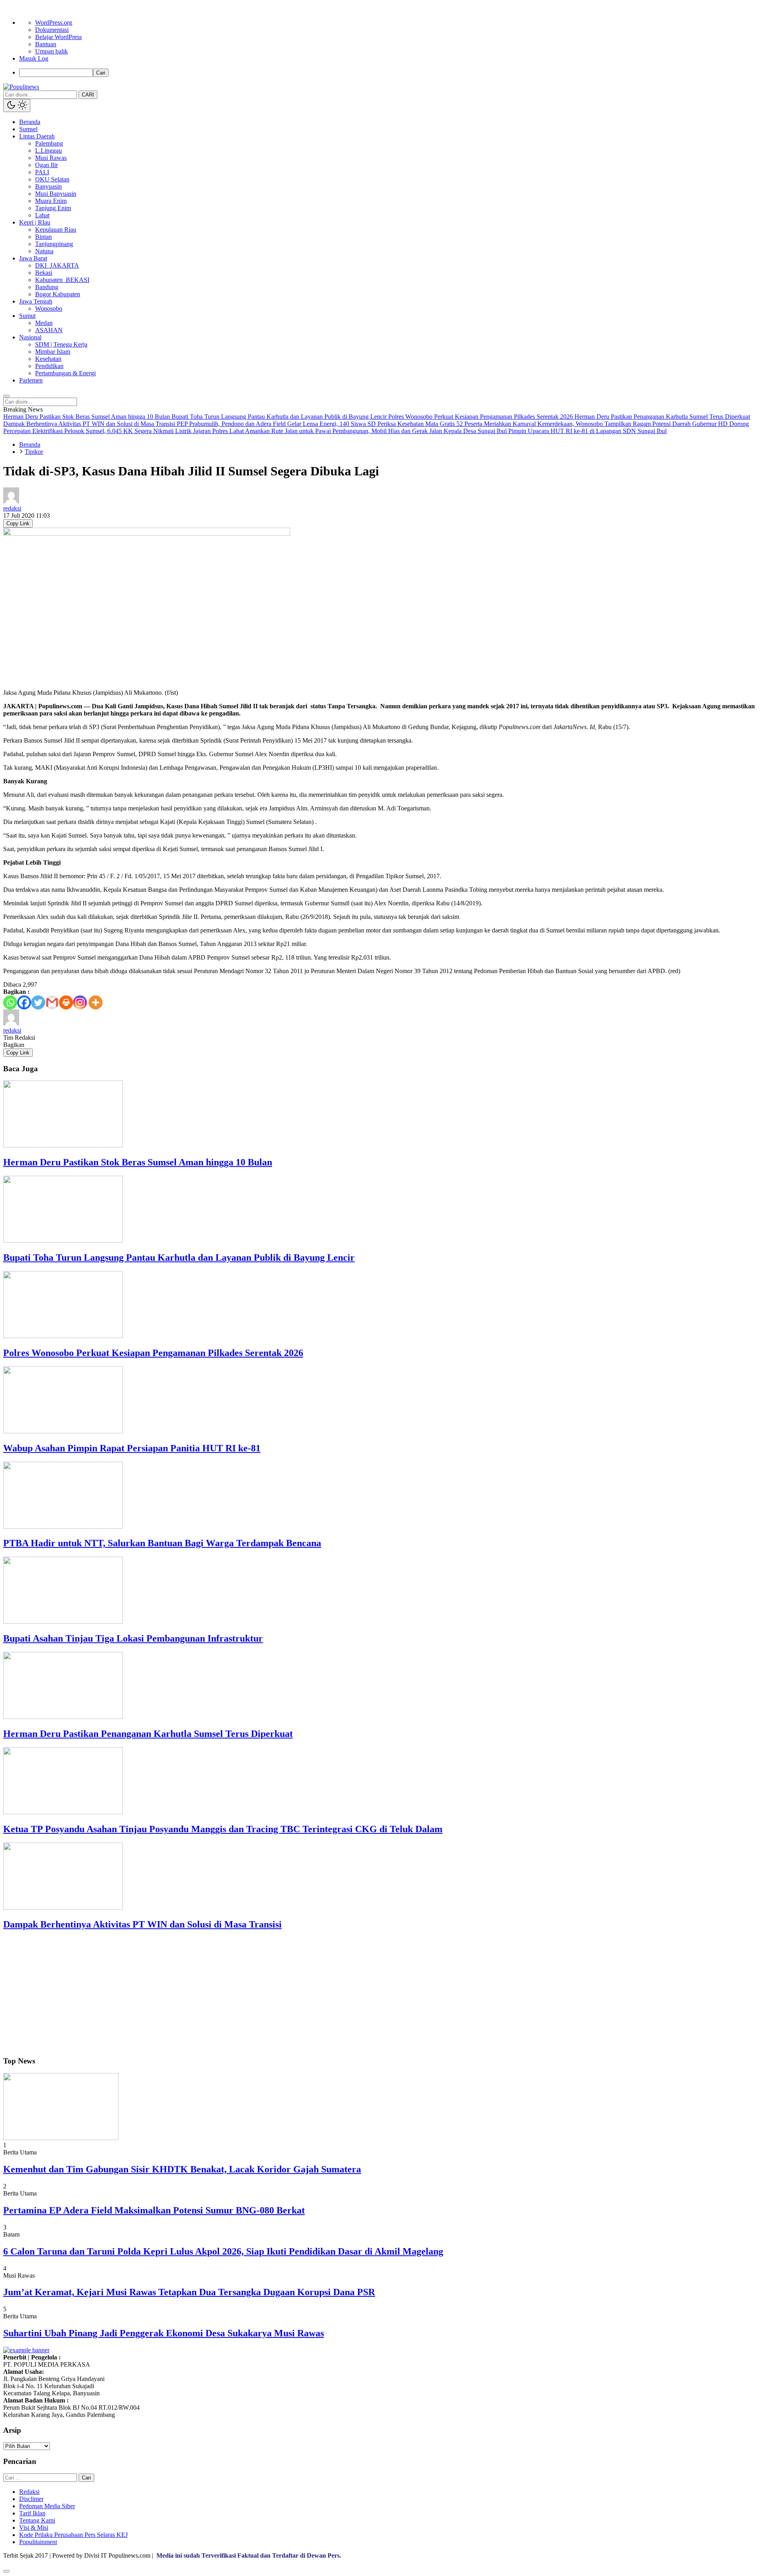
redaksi (12, 508)
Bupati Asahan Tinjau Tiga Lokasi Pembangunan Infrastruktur (133, 1638)
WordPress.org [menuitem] (54, 23)
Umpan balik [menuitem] (51, 51)
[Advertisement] (243, 1994)
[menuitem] (391, 73)
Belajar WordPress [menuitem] (58, 37)
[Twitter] (38, 1002)
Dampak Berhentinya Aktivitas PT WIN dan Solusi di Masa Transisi (142, 1924)
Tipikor (34, 452)
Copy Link (18, 523)
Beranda (30, 444)
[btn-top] (6, 2571)
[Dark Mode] (17, 105)
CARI (88, 95)
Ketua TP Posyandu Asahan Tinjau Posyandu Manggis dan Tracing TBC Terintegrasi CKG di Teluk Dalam (223, 1829)
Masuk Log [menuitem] (34, 58)
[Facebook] (24, 1002)
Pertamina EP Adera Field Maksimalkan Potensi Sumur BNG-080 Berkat (154, 2210)
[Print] (66, 1002)
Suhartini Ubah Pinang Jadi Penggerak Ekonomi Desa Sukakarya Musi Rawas (164, 2333)
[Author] (11, 501)
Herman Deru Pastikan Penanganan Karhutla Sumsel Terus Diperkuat (148, 1734)
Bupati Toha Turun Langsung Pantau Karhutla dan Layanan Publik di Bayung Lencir (179, 1257)
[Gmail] (52, 1002)
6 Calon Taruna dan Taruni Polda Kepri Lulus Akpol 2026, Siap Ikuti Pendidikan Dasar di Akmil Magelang (223, 2251)
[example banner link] (26, 2350)
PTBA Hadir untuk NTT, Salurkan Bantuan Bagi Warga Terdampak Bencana (162, 1543)
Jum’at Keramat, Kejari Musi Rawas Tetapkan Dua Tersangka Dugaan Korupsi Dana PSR (189, 2292)
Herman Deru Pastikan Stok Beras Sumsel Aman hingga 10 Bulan (138, 1162)
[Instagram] (80, 1002)
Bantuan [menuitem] (46, 44)
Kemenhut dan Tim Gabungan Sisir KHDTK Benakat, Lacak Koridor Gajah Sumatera (182, 2169)
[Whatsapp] (10, 1002)
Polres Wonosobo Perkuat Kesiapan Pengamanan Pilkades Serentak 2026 (153, 1353)
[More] (96, 1002)
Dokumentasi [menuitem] (52, 30)
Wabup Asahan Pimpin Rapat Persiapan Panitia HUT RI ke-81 (132, 1448)
